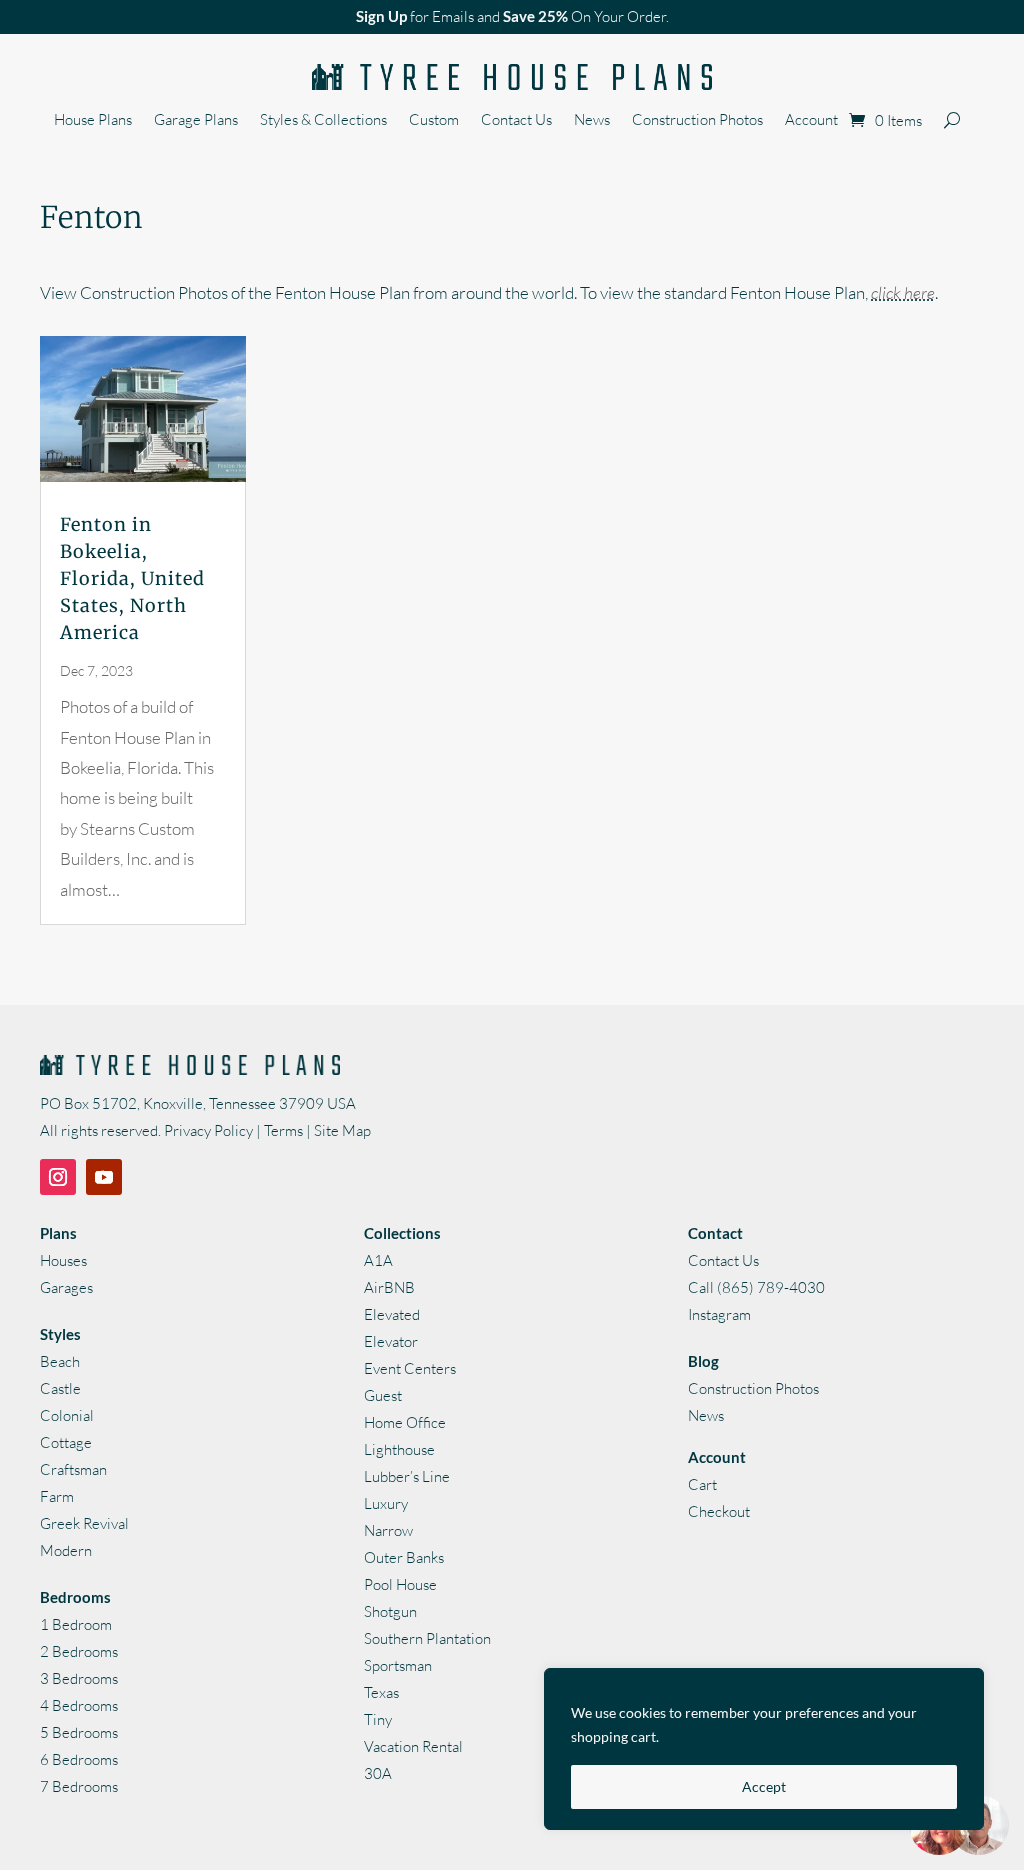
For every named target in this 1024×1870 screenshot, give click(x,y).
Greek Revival (84, 1523)
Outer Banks (404, 1557)
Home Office (405, 1422)
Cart (702, 1484)
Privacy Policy (208, 1130)
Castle (60, 1388)
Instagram (719, 1314)
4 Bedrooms (79, 1705)
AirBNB (389, 1287)
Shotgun (390, 1611)
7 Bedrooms (79, 1786)
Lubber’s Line (407, 1476)
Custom (434, 121)
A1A (378, 1260)
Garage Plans (196, 121)
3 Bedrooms (79, 1678)
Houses (63, 1260)
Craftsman (73, 1469)
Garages (66, 1287)
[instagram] (58, 1177)
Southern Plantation (427, 1638)
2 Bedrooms (79, 1651)
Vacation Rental (413, 1746)
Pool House (400, 1584)
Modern (66, 1550)
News (592, 121)
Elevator (391, 1341)
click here (903, 292)
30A (378, 1773)
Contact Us (516, 121)
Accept (764, 1786)
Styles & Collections (323, 121)
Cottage (66, 1442)
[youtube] (104, 1177)
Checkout (719, 1511)
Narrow (388, 1530)
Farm (57, 1496)
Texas (381, 1692)
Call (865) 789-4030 (756, 1287)
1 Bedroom (76, 1624)
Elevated (392, 1314)
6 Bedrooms (79, 1759)
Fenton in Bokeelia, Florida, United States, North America (132, 578)
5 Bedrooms (79, 1732)
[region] (764, 1749)
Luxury (386, 1503)
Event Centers (410, 1368)
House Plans (93, 121)
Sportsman (398, 1665)
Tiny (378, 1719)
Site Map (342, 1130)
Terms (283, 1130)
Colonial (67, 1415)
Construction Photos (697, 121)
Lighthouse (399, 1449)
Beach (60, 1361)
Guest (383, 1395)
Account (811, 121)
